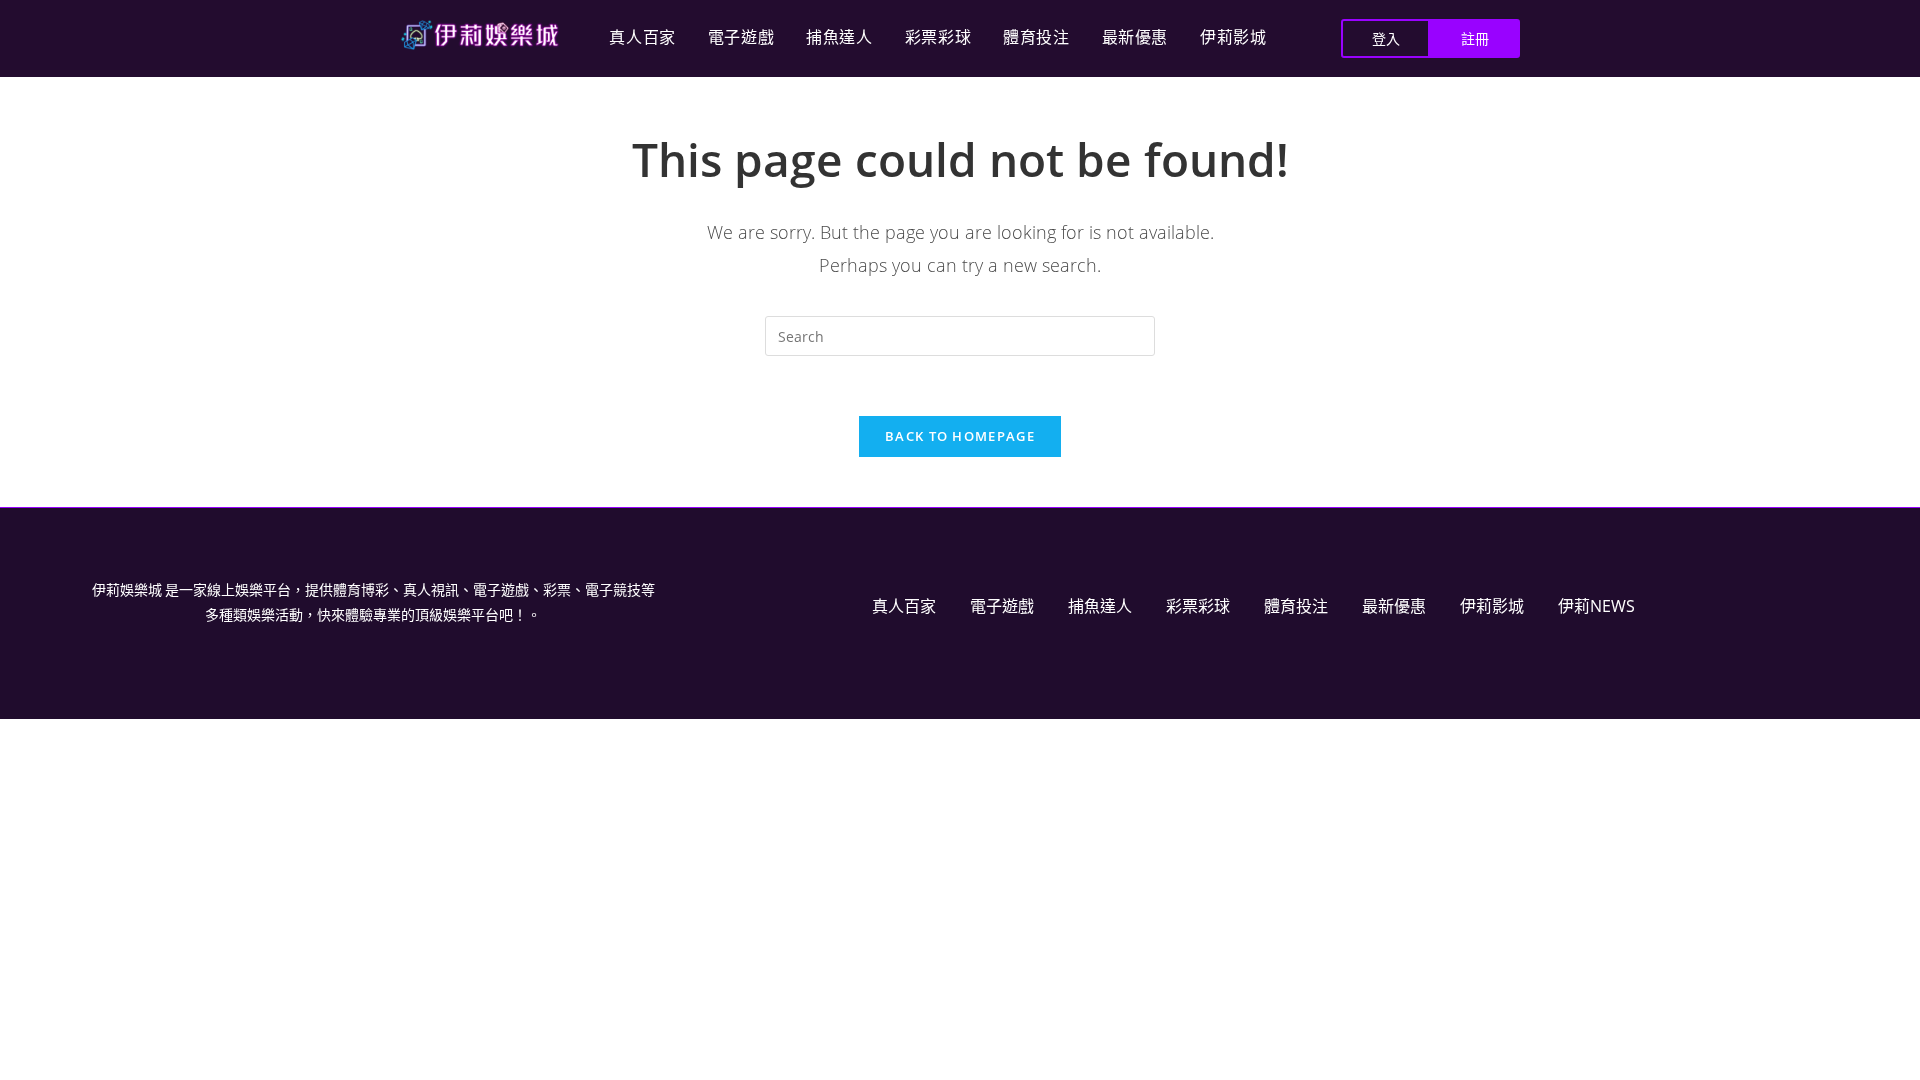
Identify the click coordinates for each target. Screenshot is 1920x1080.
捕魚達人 (839, 37)
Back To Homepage (960, 436)
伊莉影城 (1233, 37)
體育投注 (1036, 37)
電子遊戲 (741, 37)
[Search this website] (960, 334)
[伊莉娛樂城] (480, 35)
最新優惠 (1135, 37)
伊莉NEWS (1596, 606)
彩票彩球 (938, 37)
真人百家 (642, 37)
